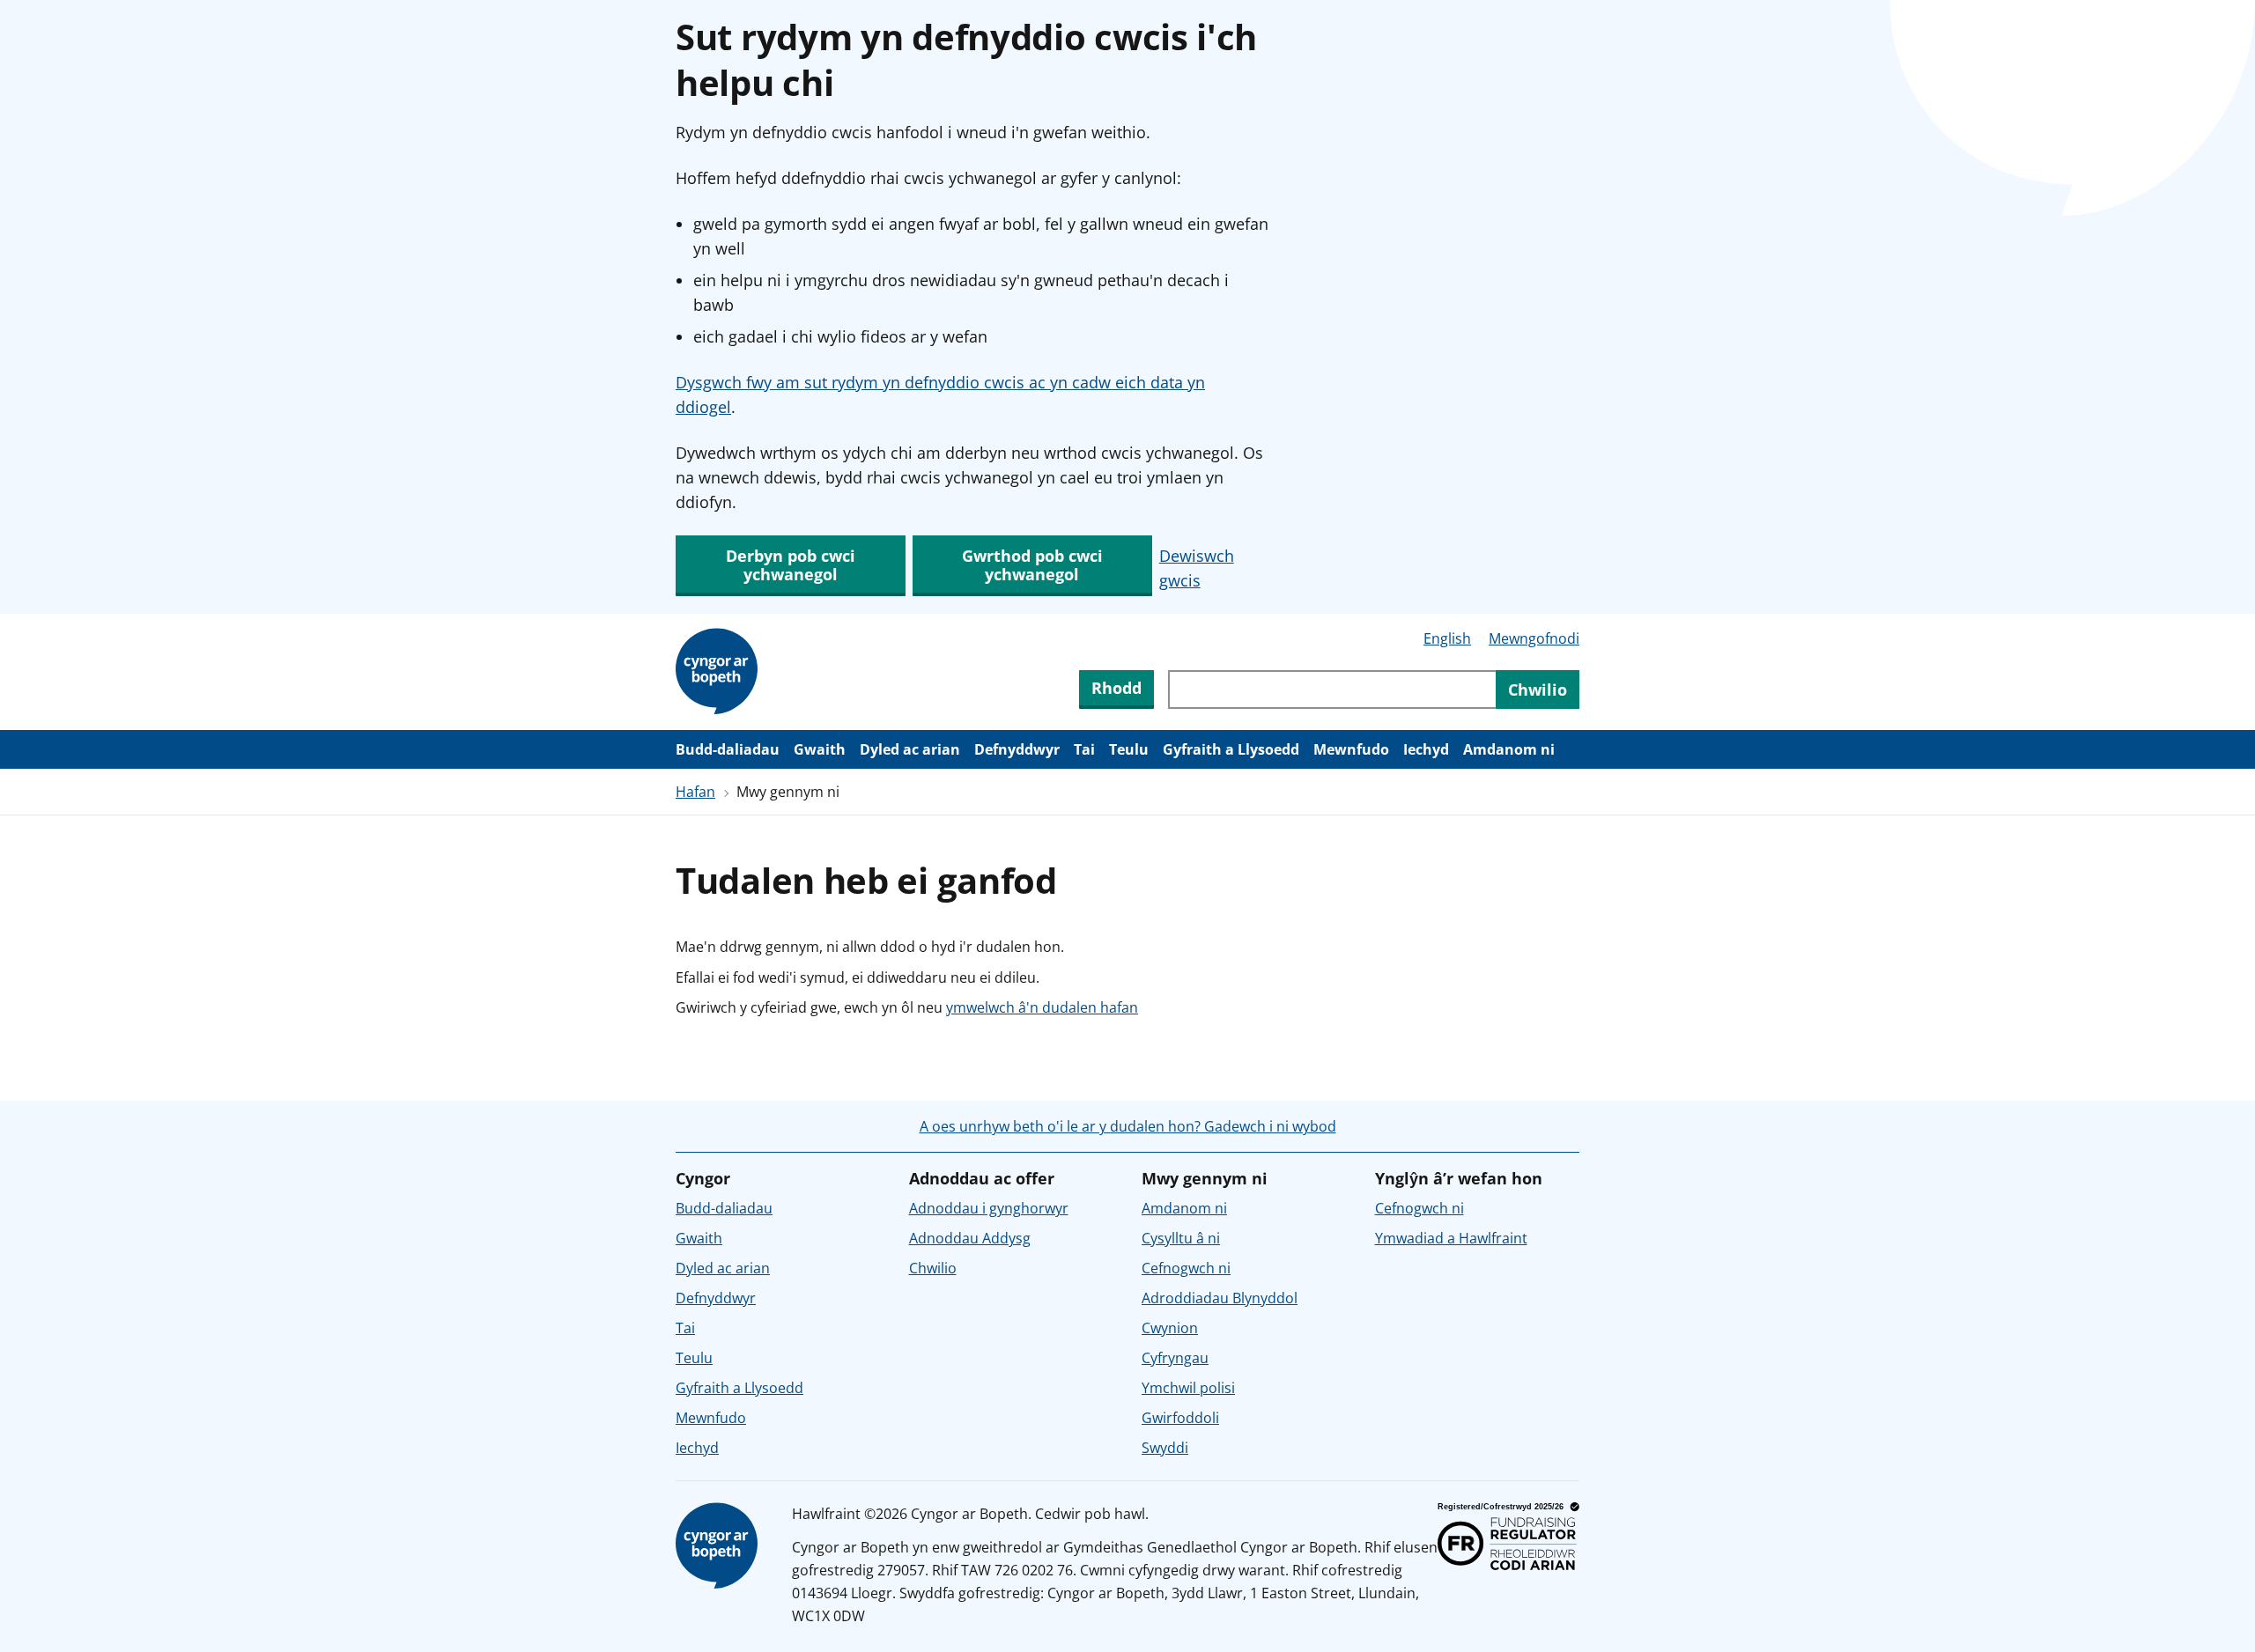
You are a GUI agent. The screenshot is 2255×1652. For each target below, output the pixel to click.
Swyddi (1165, 1448)
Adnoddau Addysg (970, 1238)
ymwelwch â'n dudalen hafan (1042, 1007)
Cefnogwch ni (1186, 1268)
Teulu (1129, 749)
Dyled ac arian (910, 749)
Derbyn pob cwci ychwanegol (791, 565)
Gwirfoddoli (1180, 1418)
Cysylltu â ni (1181, 1238)
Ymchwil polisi (1188, 1388)
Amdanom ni (1509, 749)
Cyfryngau (1175, 1358)
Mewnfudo (1351, 749)
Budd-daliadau (728, 749)
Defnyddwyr (1017, 749)
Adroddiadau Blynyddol (1220, 1298)
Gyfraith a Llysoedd (1231, 749)
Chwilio (933, 1268)
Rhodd (1116, 688)
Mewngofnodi (1534, 638)
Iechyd (1426, 749)
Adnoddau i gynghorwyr (989, 1208)
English (1447, 638)
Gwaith (820, 749)
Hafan (695, 792)
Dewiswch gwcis (1197, 568)
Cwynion (1170, 1328)
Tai (1084, 749)
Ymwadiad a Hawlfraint (1451, 1238)
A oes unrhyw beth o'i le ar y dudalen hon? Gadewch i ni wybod (1128, 1126)
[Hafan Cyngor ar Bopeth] (720, 672)
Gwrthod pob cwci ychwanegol (1032, 565)
